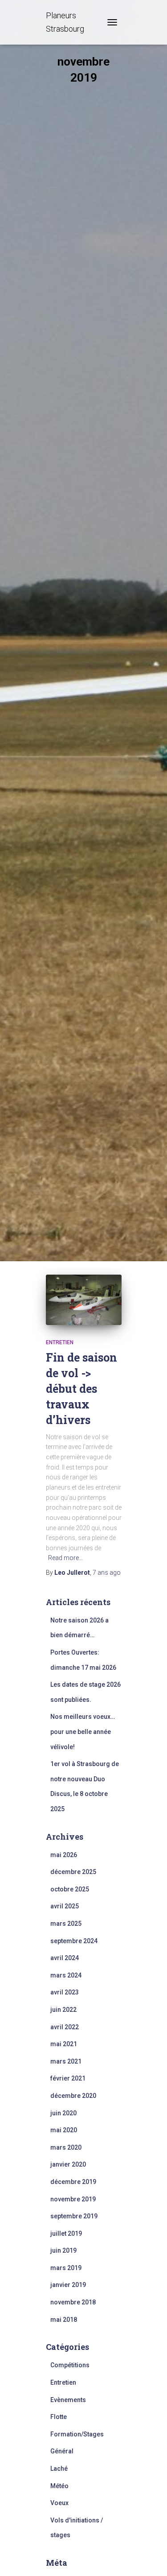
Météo (59, 2486)
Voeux (59, 2503)
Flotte (59, 2417)
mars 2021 (66, 2061)
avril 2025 (65, 1906)
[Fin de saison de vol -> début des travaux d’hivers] (84, 1300)
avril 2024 (65, 1958)
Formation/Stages (77, 2434)
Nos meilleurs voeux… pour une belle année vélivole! (83, 1732)
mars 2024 (66, 1975)
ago (107, 1573)
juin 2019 (63, 2250)
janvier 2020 (68, 2164)
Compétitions (70, 2365)
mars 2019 (66, 2268)
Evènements (68, 2400)
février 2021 (68, 2078)
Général (62, 2451)
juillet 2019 (66, 2233)
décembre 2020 (73, 2096)
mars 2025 (66, 1924)
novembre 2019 (73, 2199)
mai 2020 (64, 2130)
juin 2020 (63, 2113)
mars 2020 (66, 2147)
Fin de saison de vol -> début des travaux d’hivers (81, 1389)
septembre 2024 (74, 1941)
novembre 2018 (73, 2302)
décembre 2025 (73, 1872)
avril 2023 (65, 1992)
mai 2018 (64, 2320)
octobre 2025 (70, 1889)
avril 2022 (65, 2027)
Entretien (60, 1342)
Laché (59, 2469)
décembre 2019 (73, 2182)
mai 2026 (64, 1855)
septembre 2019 (74, 2216)
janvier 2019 (68, 2285)
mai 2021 (64, 2044)
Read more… (65, 1558)
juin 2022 (63, 2010)
